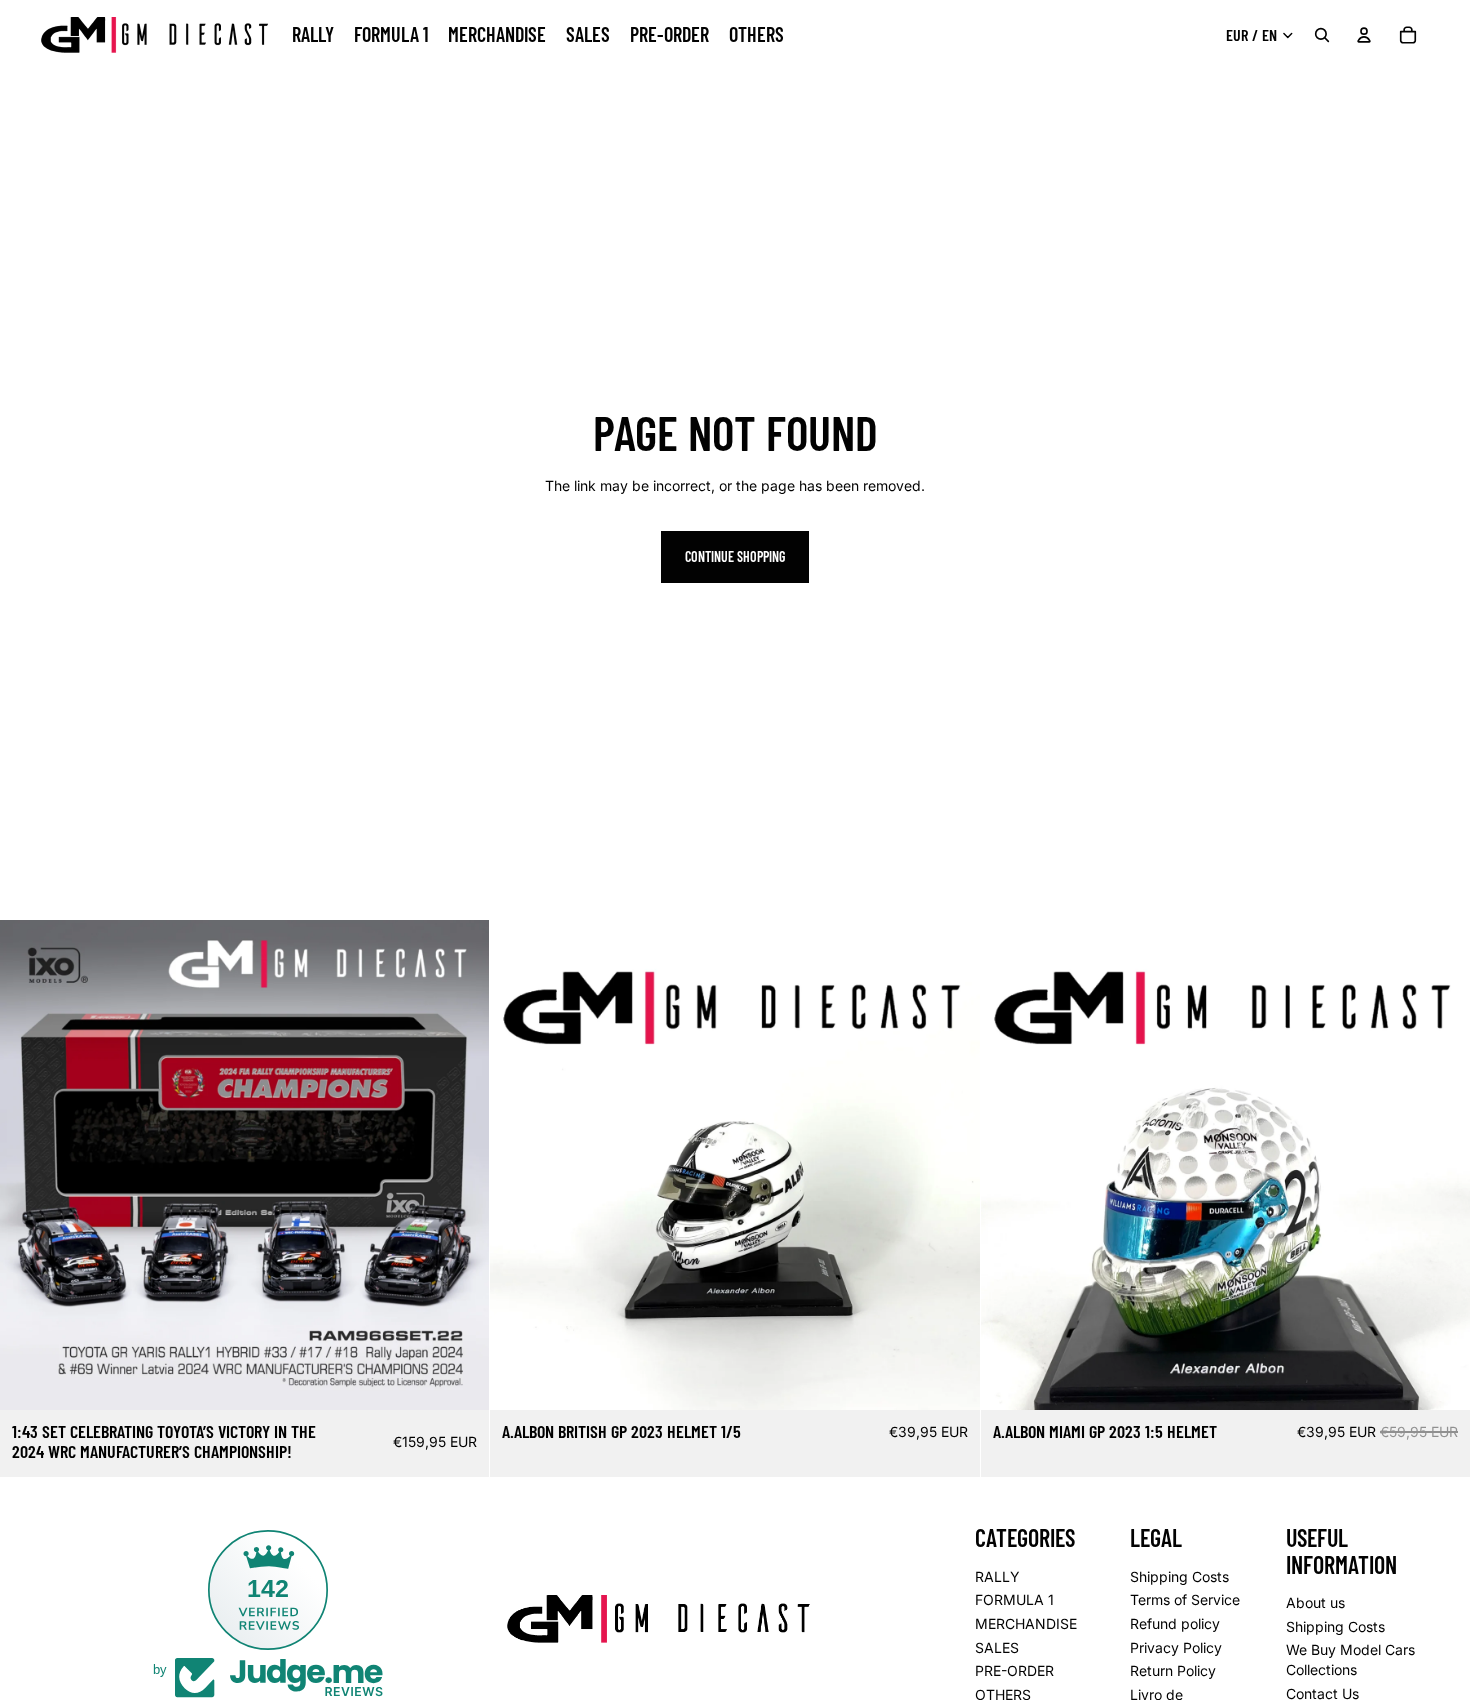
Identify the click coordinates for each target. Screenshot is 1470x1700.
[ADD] (459, 1379)
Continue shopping (735, 556)
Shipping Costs (1179, 1576)
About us (1315, 1602)
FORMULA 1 (1014, 1600)
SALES (997, 1647)
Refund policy (1175, 1623)
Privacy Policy (1176, 1647)
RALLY (997, 1576)
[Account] (1364, 35)
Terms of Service (1185, 1600)
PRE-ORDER (1014, 1670)
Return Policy (1173, 1670)
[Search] (1322, 35)
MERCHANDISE (1026, 1623)
